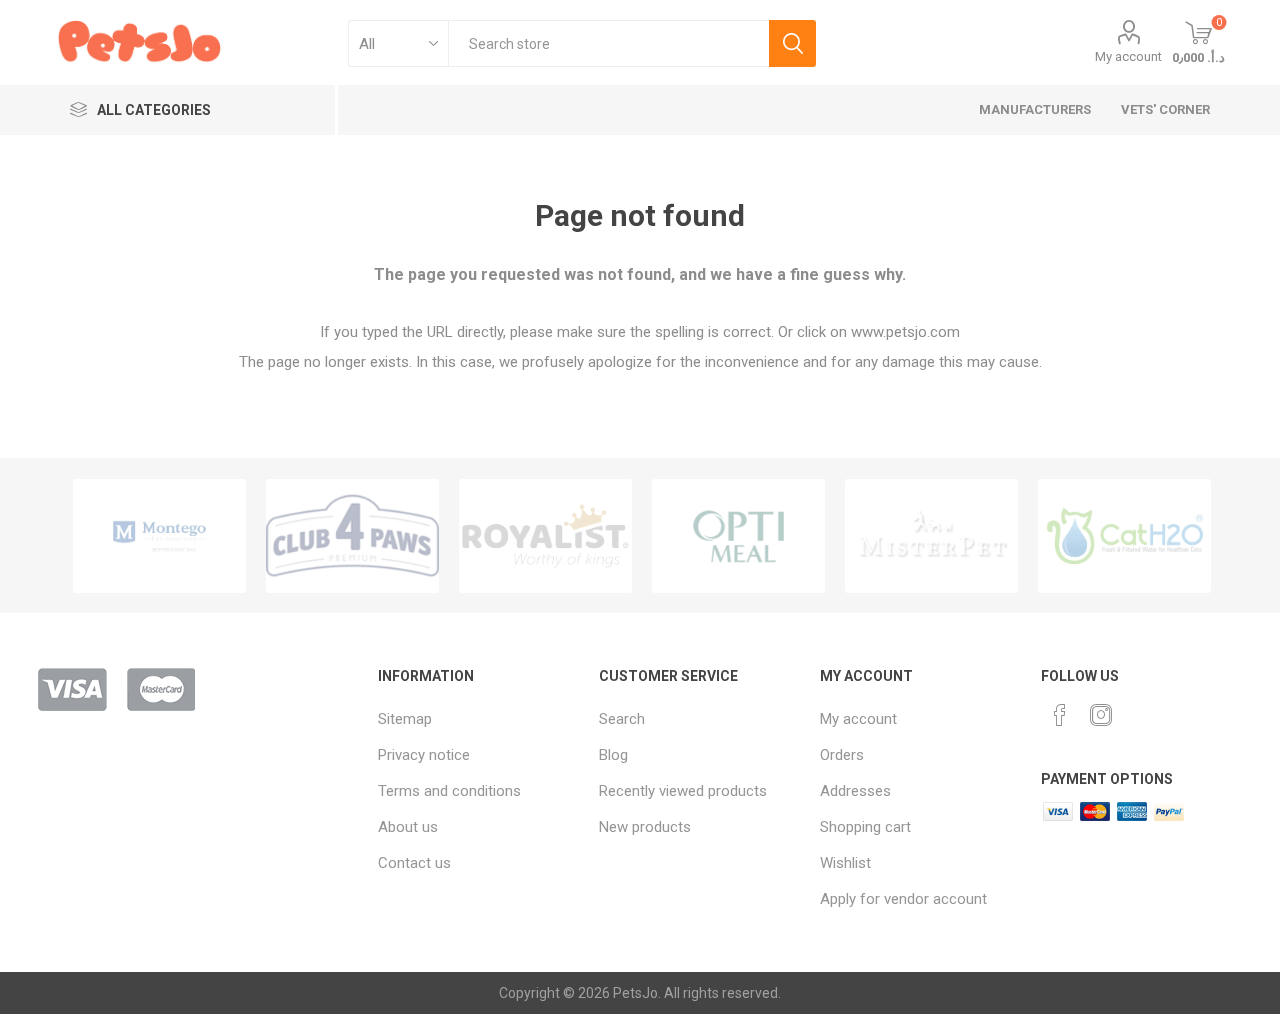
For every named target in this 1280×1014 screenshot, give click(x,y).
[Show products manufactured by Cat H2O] (1124, 536)
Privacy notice (424, 755)
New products (645, 827)
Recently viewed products (683, 791)
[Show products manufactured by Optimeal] (738, 536)
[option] (159, 536)
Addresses (855, 791)
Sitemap (405, 719)
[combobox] (608, 43)
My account (1128, 56)
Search (792, 43)
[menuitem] (478, 719)
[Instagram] (1101, 715)
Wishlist (845, 863)
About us (408, 827)
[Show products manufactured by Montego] (159, 536)
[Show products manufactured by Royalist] (545, 536)
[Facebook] (1060, 715)
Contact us (414, 863)
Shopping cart (865, 827)
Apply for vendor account (903, 899)
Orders (842, 755)
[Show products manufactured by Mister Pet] (931, 536)
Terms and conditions (449, 791)
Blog (613, 755)
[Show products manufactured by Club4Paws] (352, 536)
